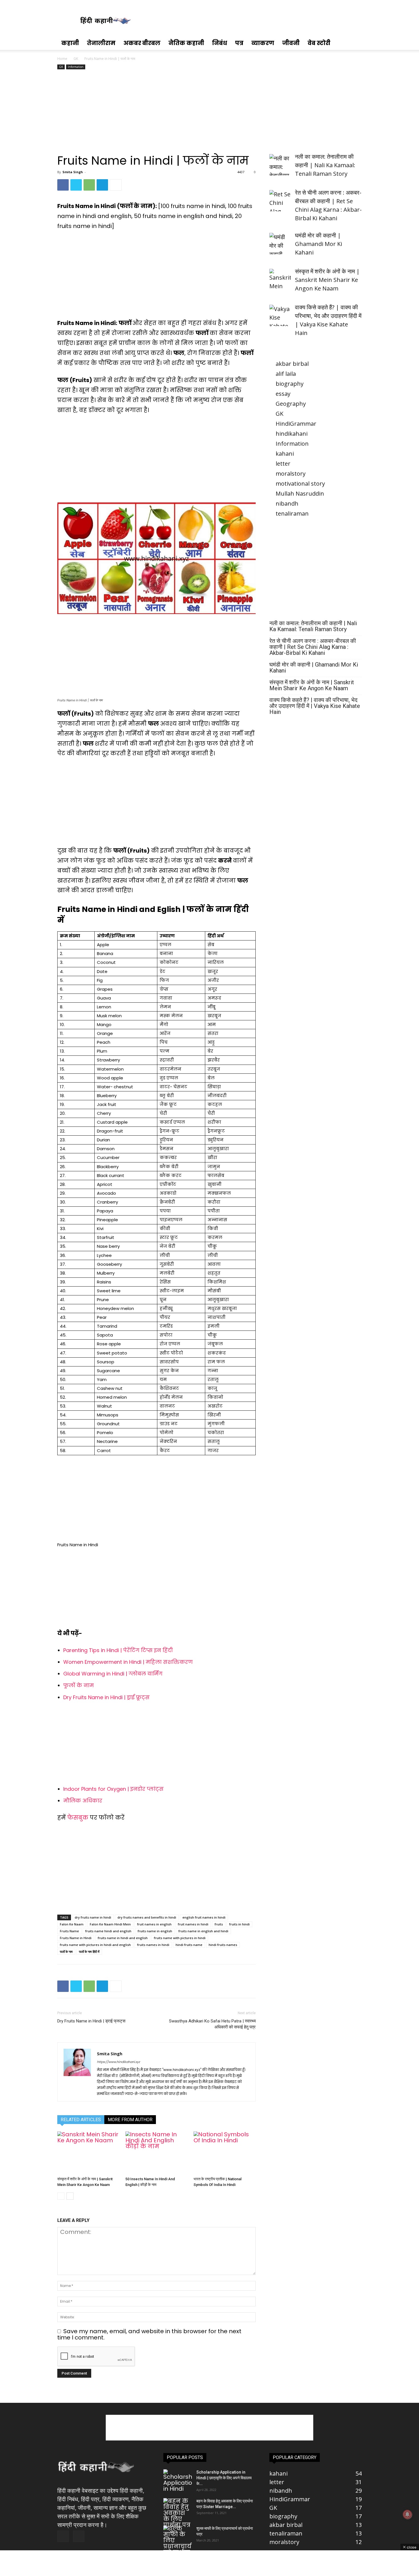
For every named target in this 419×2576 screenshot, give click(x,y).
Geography (291, 404)
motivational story (300, 483)
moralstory (291, 474)
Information (76, 67)
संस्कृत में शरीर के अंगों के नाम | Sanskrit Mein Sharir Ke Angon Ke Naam (312, 685)
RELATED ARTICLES (81, 2120)
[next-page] (70, 2196)
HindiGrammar (296, 424)
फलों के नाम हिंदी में (89, 1952)
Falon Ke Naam (72, 1924)
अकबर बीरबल (142, 43)
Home (62, 59)
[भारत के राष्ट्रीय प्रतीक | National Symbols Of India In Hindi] (225, 2153)
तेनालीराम (101, 43)
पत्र (239, 43)
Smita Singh (73, 172)
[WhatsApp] (89, 185)
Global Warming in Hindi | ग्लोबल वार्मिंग (113, 1674)
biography (290, 384)
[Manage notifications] (407, 2514)
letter (283, 464)
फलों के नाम (66, 1952)
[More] (116, 185)
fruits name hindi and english (108, 1931)
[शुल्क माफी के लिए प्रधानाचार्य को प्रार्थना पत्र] (178, 2543)
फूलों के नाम (79, 1685)
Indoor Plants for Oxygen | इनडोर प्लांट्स (113, 1789)
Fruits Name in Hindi (76, 1938)
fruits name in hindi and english (123, 1938)
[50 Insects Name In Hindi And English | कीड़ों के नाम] (156, 2153)
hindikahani (292, 434)
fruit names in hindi (193, 1924)
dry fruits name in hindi (93, 1917)
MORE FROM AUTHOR (130, 2120)
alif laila (286, 374)
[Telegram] (102, 185)
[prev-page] (61, 2196)
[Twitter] (76, 185)
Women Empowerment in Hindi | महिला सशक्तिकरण (128, 1662)
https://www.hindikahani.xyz (118, 2062)
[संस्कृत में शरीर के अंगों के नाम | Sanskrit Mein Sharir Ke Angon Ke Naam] (88, 2153)
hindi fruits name (189, 1945)
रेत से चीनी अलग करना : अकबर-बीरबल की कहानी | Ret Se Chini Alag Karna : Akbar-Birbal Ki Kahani (313, 647)
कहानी (70, 43)
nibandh (287, 503)
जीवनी (291, 43)
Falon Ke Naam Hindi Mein (110, 1924)
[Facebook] (63, 185)
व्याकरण (263, 43)
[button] (355, 43)
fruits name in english (155, 1931)
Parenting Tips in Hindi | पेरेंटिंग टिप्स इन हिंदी (118, 1650)
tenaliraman (292, 513)
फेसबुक (79, 1818)
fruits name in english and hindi (203, 1931)
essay (283, 394)
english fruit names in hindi (204, 1917)
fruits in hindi (239, 1924)
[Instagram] (79, 2536)
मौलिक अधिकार (83, 1801)
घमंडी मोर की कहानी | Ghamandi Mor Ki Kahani (314, 668)
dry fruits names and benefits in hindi (147, 1917)
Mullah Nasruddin (300, 493)
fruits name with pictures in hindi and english (95, 1945)
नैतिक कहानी (186, 43)
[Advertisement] (156, 114)
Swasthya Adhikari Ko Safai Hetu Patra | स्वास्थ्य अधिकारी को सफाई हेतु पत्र (212, 2024)
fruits (219, 1924)
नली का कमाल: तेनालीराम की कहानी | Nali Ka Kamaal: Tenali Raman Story (313, 626)
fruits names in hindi (153, 1945)
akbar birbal (292, 364)
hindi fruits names (223, 1945)
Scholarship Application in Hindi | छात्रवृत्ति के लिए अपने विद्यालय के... (224, 2478)
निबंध (220, 43)
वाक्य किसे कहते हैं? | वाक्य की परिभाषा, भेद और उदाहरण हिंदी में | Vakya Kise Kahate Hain (315, 706)
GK (76, 59)
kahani (285, 454)
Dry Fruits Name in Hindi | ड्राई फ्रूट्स (106, 1697)
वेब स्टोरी (319, 43)
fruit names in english (154, 1924)
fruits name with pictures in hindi (180, 1938)
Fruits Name (69, 1931)
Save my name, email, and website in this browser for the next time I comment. (149, 2334)
